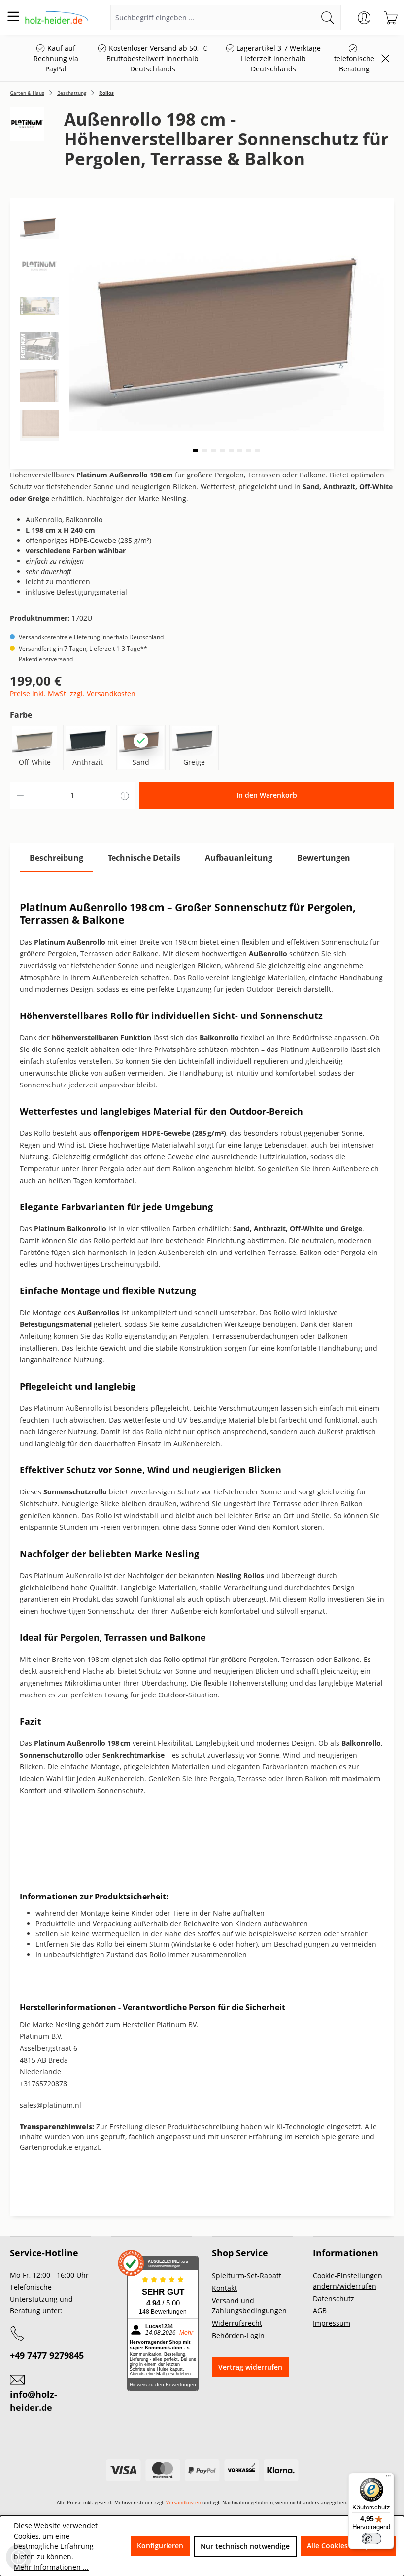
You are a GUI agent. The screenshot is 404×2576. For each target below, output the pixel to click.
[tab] (56, 858)
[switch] (371, 2539)
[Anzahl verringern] (20, 796)
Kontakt (224, 2288)
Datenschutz (334, 2298)
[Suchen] (328, 17)
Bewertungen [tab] (324, 858)
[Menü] (13, 16)
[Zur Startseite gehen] (57, 17)
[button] (196, 451)
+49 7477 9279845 (47, 2355)
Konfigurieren (160, 2546)
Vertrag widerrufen (250, 2367)
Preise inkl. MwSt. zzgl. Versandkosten (73, 694)
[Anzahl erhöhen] (125, 796)
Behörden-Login (238, 2335)
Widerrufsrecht (237, 2323)
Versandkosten (184, 2502)
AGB (320, 2311)
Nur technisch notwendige (245, 2546)
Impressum (332, 2323)
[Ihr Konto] (364, 18)
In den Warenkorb (267, 795)
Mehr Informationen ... (51, 2567)
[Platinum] (27, 143)
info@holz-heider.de (34, 2401)
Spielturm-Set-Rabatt (247, 2276)
